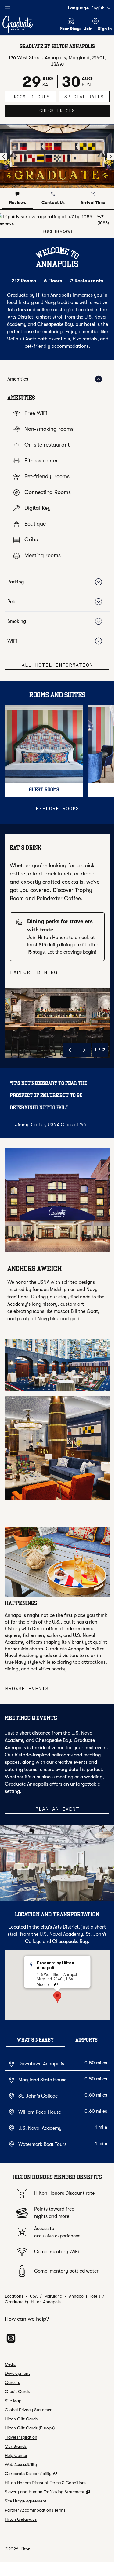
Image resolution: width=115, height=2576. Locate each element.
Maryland (53, 2296)
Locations (14, 2296)
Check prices (74, 110)
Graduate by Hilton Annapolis (33, 2302)
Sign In (105, 29)
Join (88, 29)
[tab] (18, 199)
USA (34, 2296)
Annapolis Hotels (84, 2296)
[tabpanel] (57, 224)
